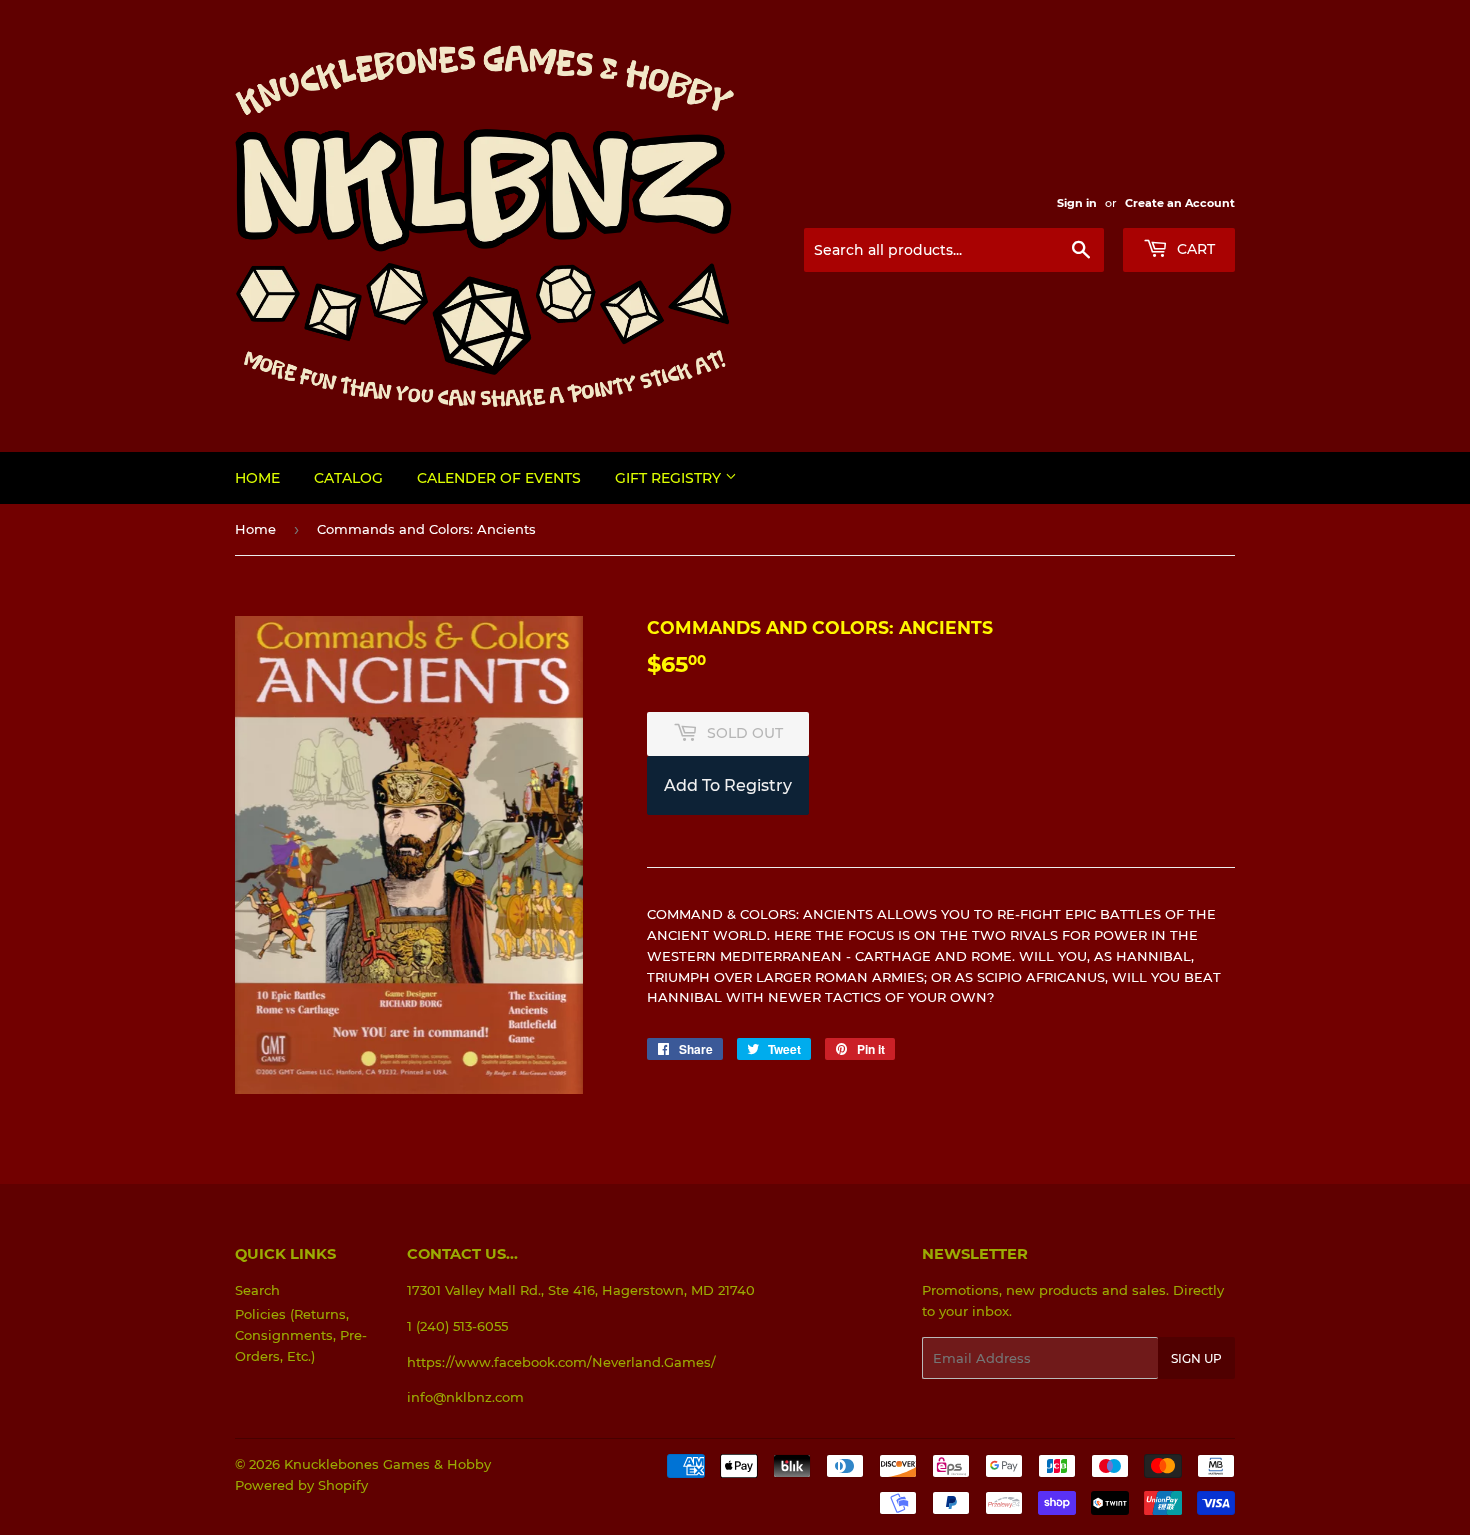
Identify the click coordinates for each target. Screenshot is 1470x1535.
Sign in (1077, 203)
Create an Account (1180, 203)
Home (257, 478)
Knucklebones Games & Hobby (387, 1464)
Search (257, 1290)
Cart (1194, 249)
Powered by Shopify (301, 1485)
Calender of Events (499, 478)
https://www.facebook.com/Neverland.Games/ (561, 1362)
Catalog (348, 478)
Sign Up (1196, 1358)
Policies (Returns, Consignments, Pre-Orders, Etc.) (301, 1335)
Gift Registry (670, 478)
